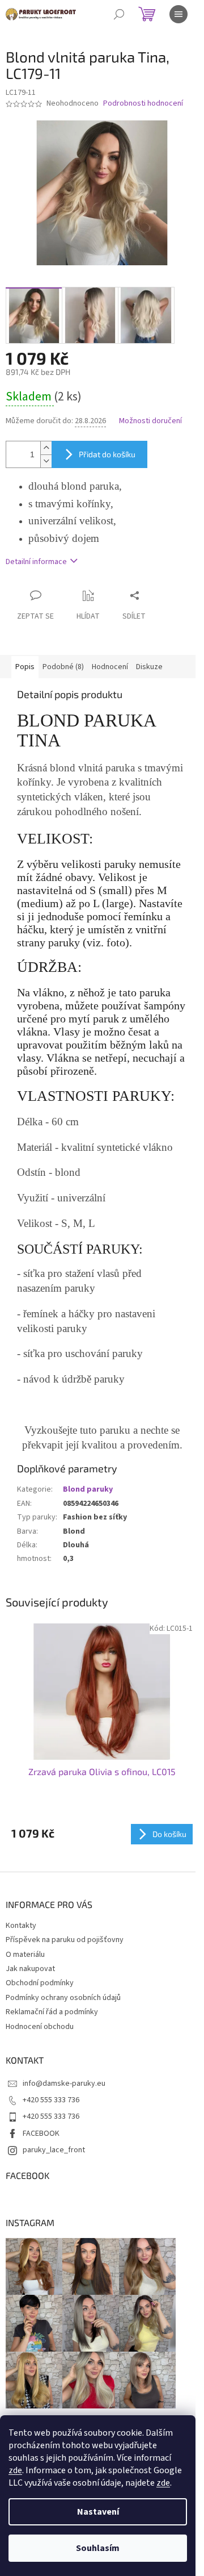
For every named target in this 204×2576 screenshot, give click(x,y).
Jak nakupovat (30, 1969)
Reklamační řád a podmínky (52, 2012)
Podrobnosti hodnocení (143, 104)
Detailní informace (36, 562)
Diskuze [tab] (149, 667)
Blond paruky (88, 1489)
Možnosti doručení (150, 421)
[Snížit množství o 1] (46, 461)
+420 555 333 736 (51, 2100)
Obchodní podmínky (40, 1983)
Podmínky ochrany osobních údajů (63, 1998)
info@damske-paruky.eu (64, 2084)
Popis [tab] (25, 667)
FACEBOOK (41, 2134)
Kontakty (21, 1926)
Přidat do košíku (107, 454)
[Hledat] (119, 14)
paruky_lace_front (54, 2150)
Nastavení (98, 2512)
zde (15, 2470)
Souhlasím (98, 2548)
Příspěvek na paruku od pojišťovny (65, 1940)
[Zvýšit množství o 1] (46, 448)
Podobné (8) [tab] (63, 667)
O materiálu (25, 1955)
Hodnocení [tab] (110, 667)
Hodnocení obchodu (40, 2027)
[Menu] (178, 14)
